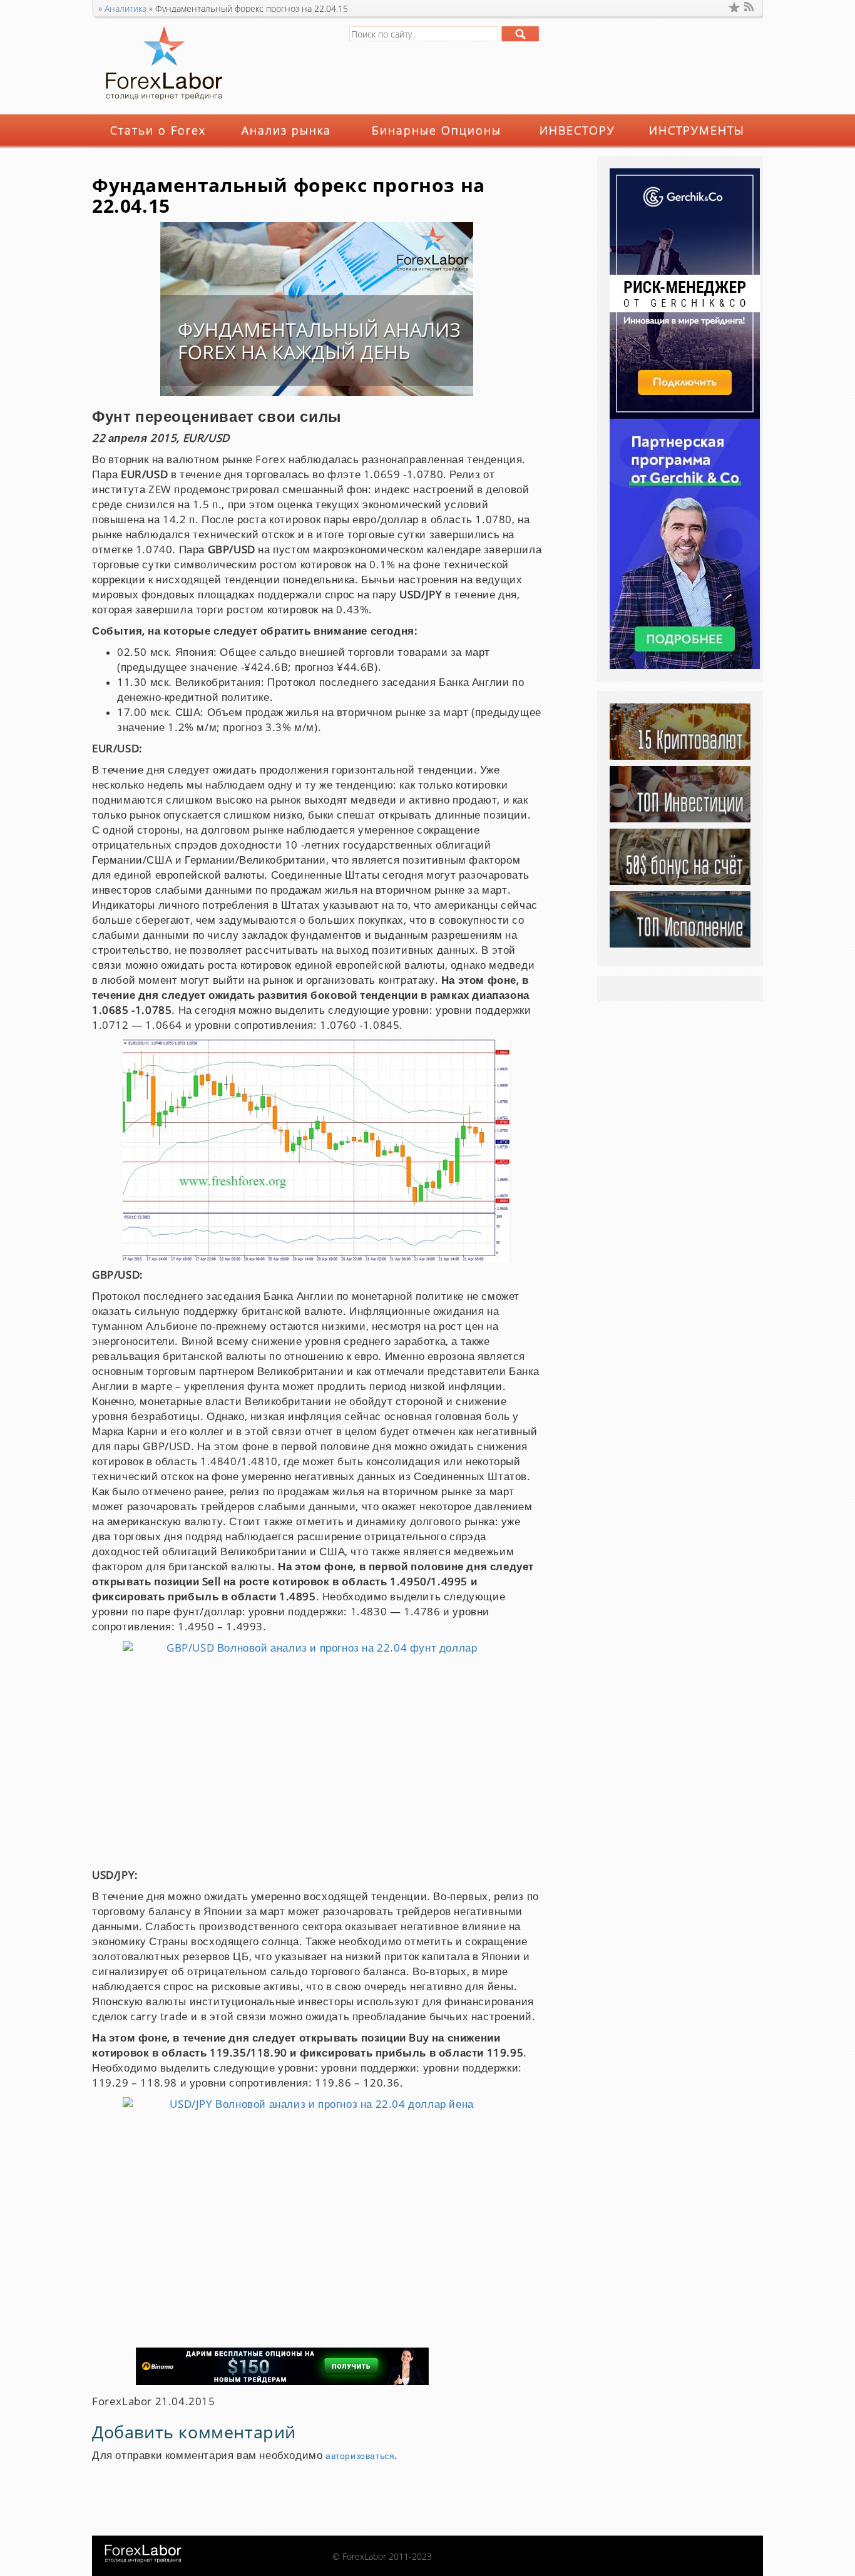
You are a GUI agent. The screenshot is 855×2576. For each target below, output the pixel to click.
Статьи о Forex (158, 130)
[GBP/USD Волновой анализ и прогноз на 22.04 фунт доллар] (317, 1751)
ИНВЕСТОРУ (577, 130)
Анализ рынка (286, 130)
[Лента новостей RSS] (750, 7)
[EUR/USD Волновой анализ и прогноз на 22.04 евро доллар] (317, 1151)
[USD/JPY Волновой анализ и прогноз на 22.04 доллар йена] (317, 2209)
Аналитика (125, 8)
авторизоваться (360, 2456)
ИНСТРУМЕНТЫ (697, 130)
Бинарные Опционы (437, 130)
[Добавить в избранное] (734, 7)
